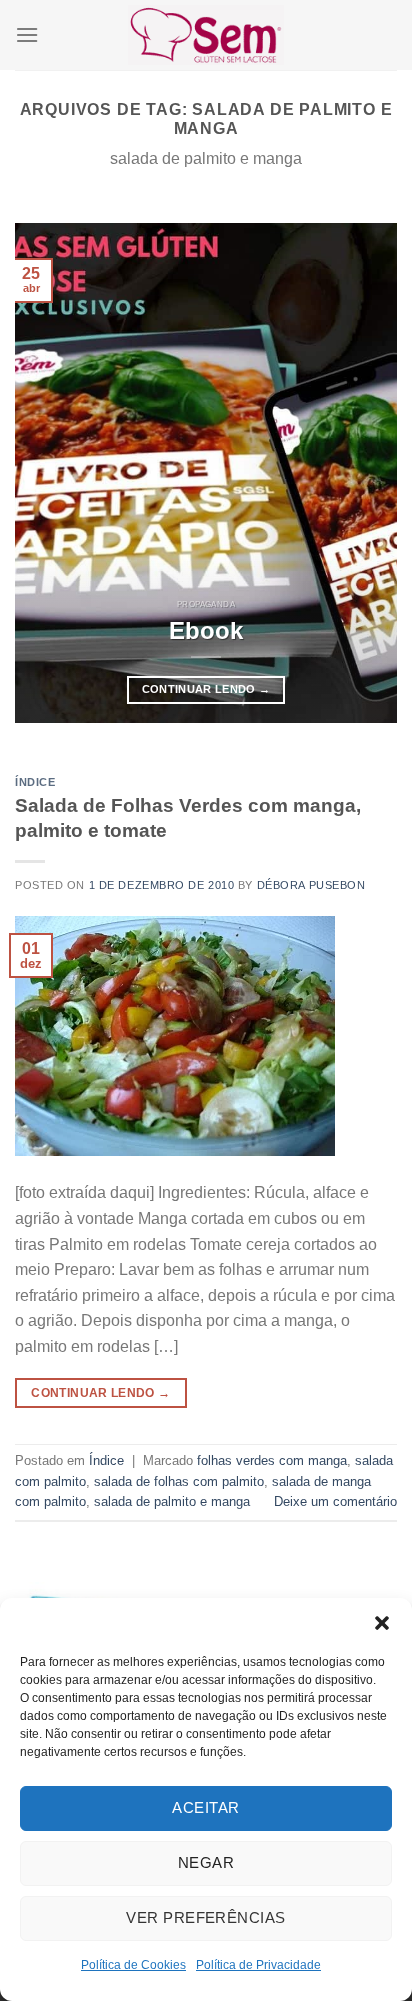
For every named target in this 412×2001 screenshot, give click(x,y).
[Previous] (48, 473)
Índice (35, 782)
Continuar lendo (206, 689)
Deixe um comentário (335, 1501)
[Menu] (27, 34)
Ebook (206, 630)
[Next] (364, 473)
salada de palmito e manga (172, 1501)
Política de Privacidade (258, 1965)
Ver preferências (205, 1917)
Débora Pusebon (311, 885)
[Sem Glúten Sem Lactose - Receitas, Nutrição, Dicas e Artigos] (206, 34)
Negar (206, 1862)
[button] (382, 1623)
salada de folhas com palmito (179, 1481)
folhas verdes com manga (272, 1460)
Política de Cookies (133, 1965)
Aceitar (205, 1807)
